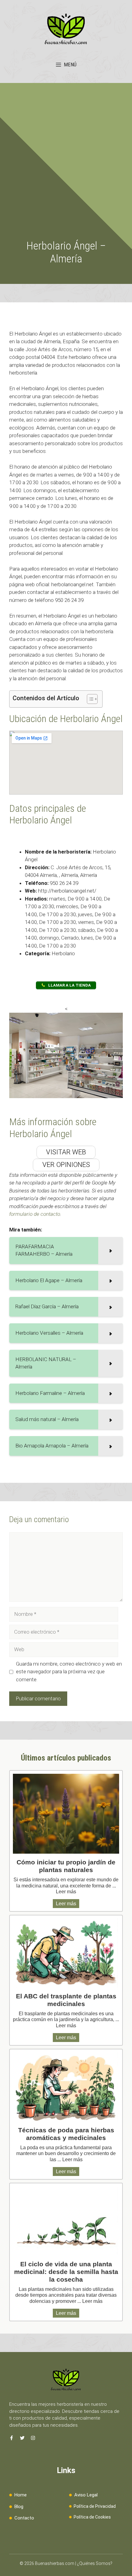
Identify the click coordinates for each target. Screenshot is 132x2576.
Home (21, 2495)
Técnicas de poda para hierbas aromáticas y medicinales (66, 2134)
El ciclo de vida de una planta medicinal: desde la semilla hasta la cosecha (66, 2272)
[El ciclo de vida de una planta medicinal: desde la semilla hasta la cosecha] (66, 2221)
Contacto (24, 2518)
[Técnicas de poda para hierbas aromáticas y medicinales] (66, 2087)
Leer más (66, 1892)
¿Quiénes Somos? (95, 2563)
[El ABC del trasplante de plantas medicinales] (66, 1953)
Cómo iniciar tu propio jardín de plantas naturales (66, 1866)
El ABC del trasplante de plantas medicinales (66, 2000)
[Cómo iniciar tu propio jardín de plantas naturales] (66, 1814)
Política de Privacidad (95, 2506)
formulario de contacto (35, 1214)
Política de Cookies (92, 2517)
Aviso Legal (86, 2495)
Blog (19, 2507)
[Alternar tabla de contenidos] (89, 699)
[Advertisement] (66, 171)
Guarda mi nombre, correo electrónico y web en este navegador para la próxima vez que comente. (69, 1672)
